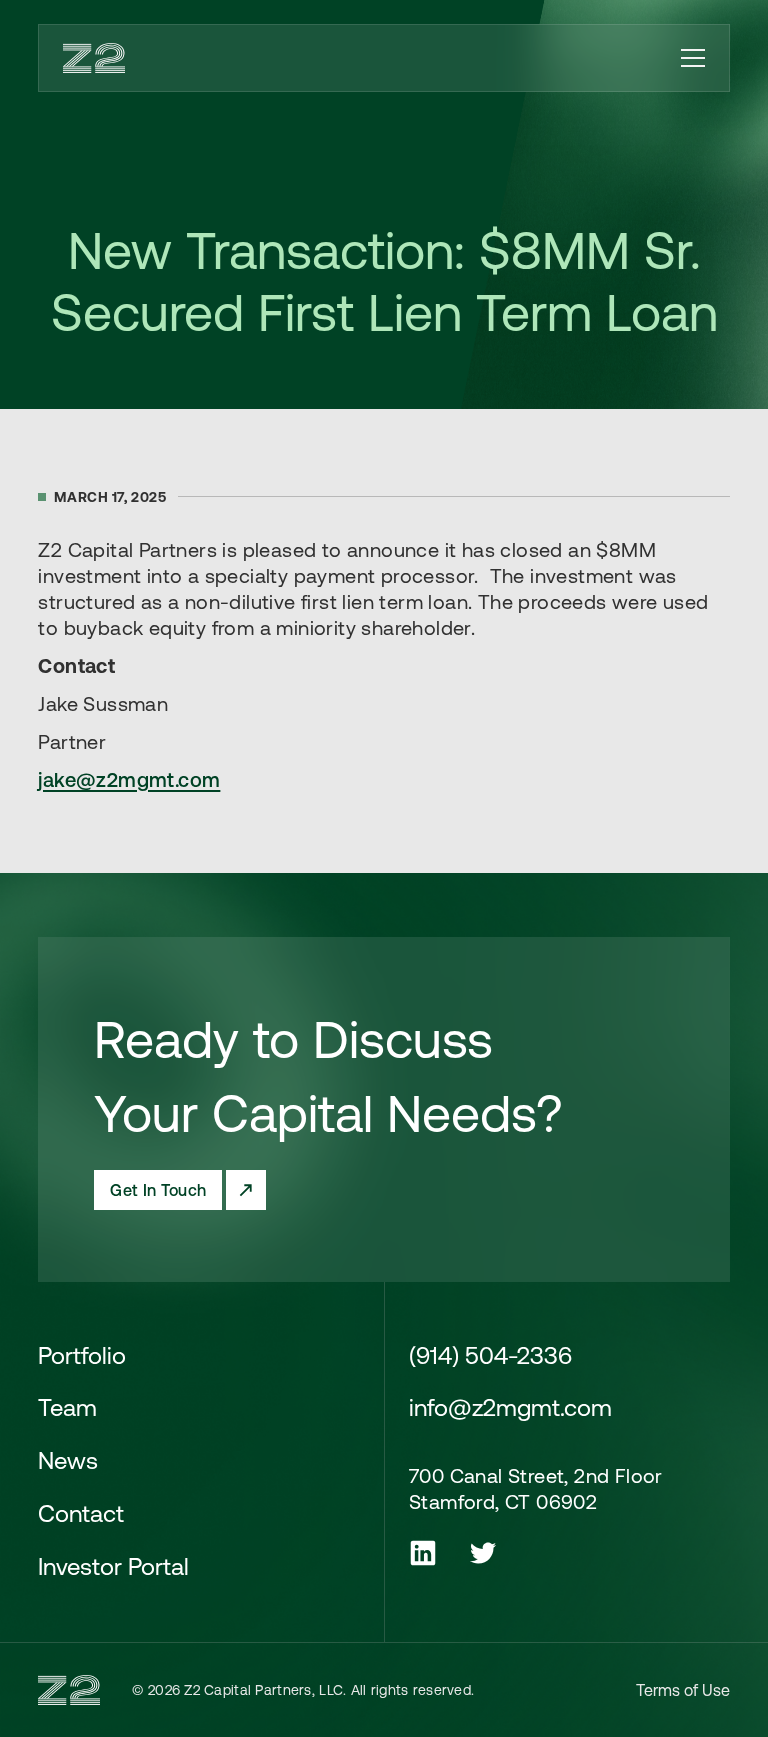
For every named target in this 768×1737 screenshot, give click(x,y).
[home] (94, 58)
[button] (693, 58)
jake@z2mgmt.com (129, 779)
